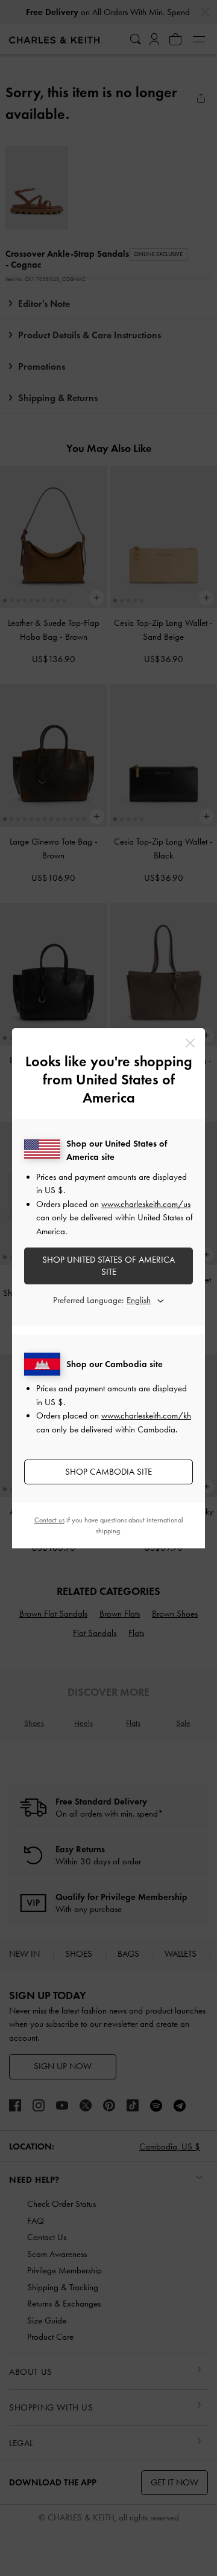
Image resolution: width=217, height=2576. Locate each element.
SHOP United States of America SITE (108, 1266)
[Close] (190, 1043)
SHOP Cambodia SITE (108, 1472)
